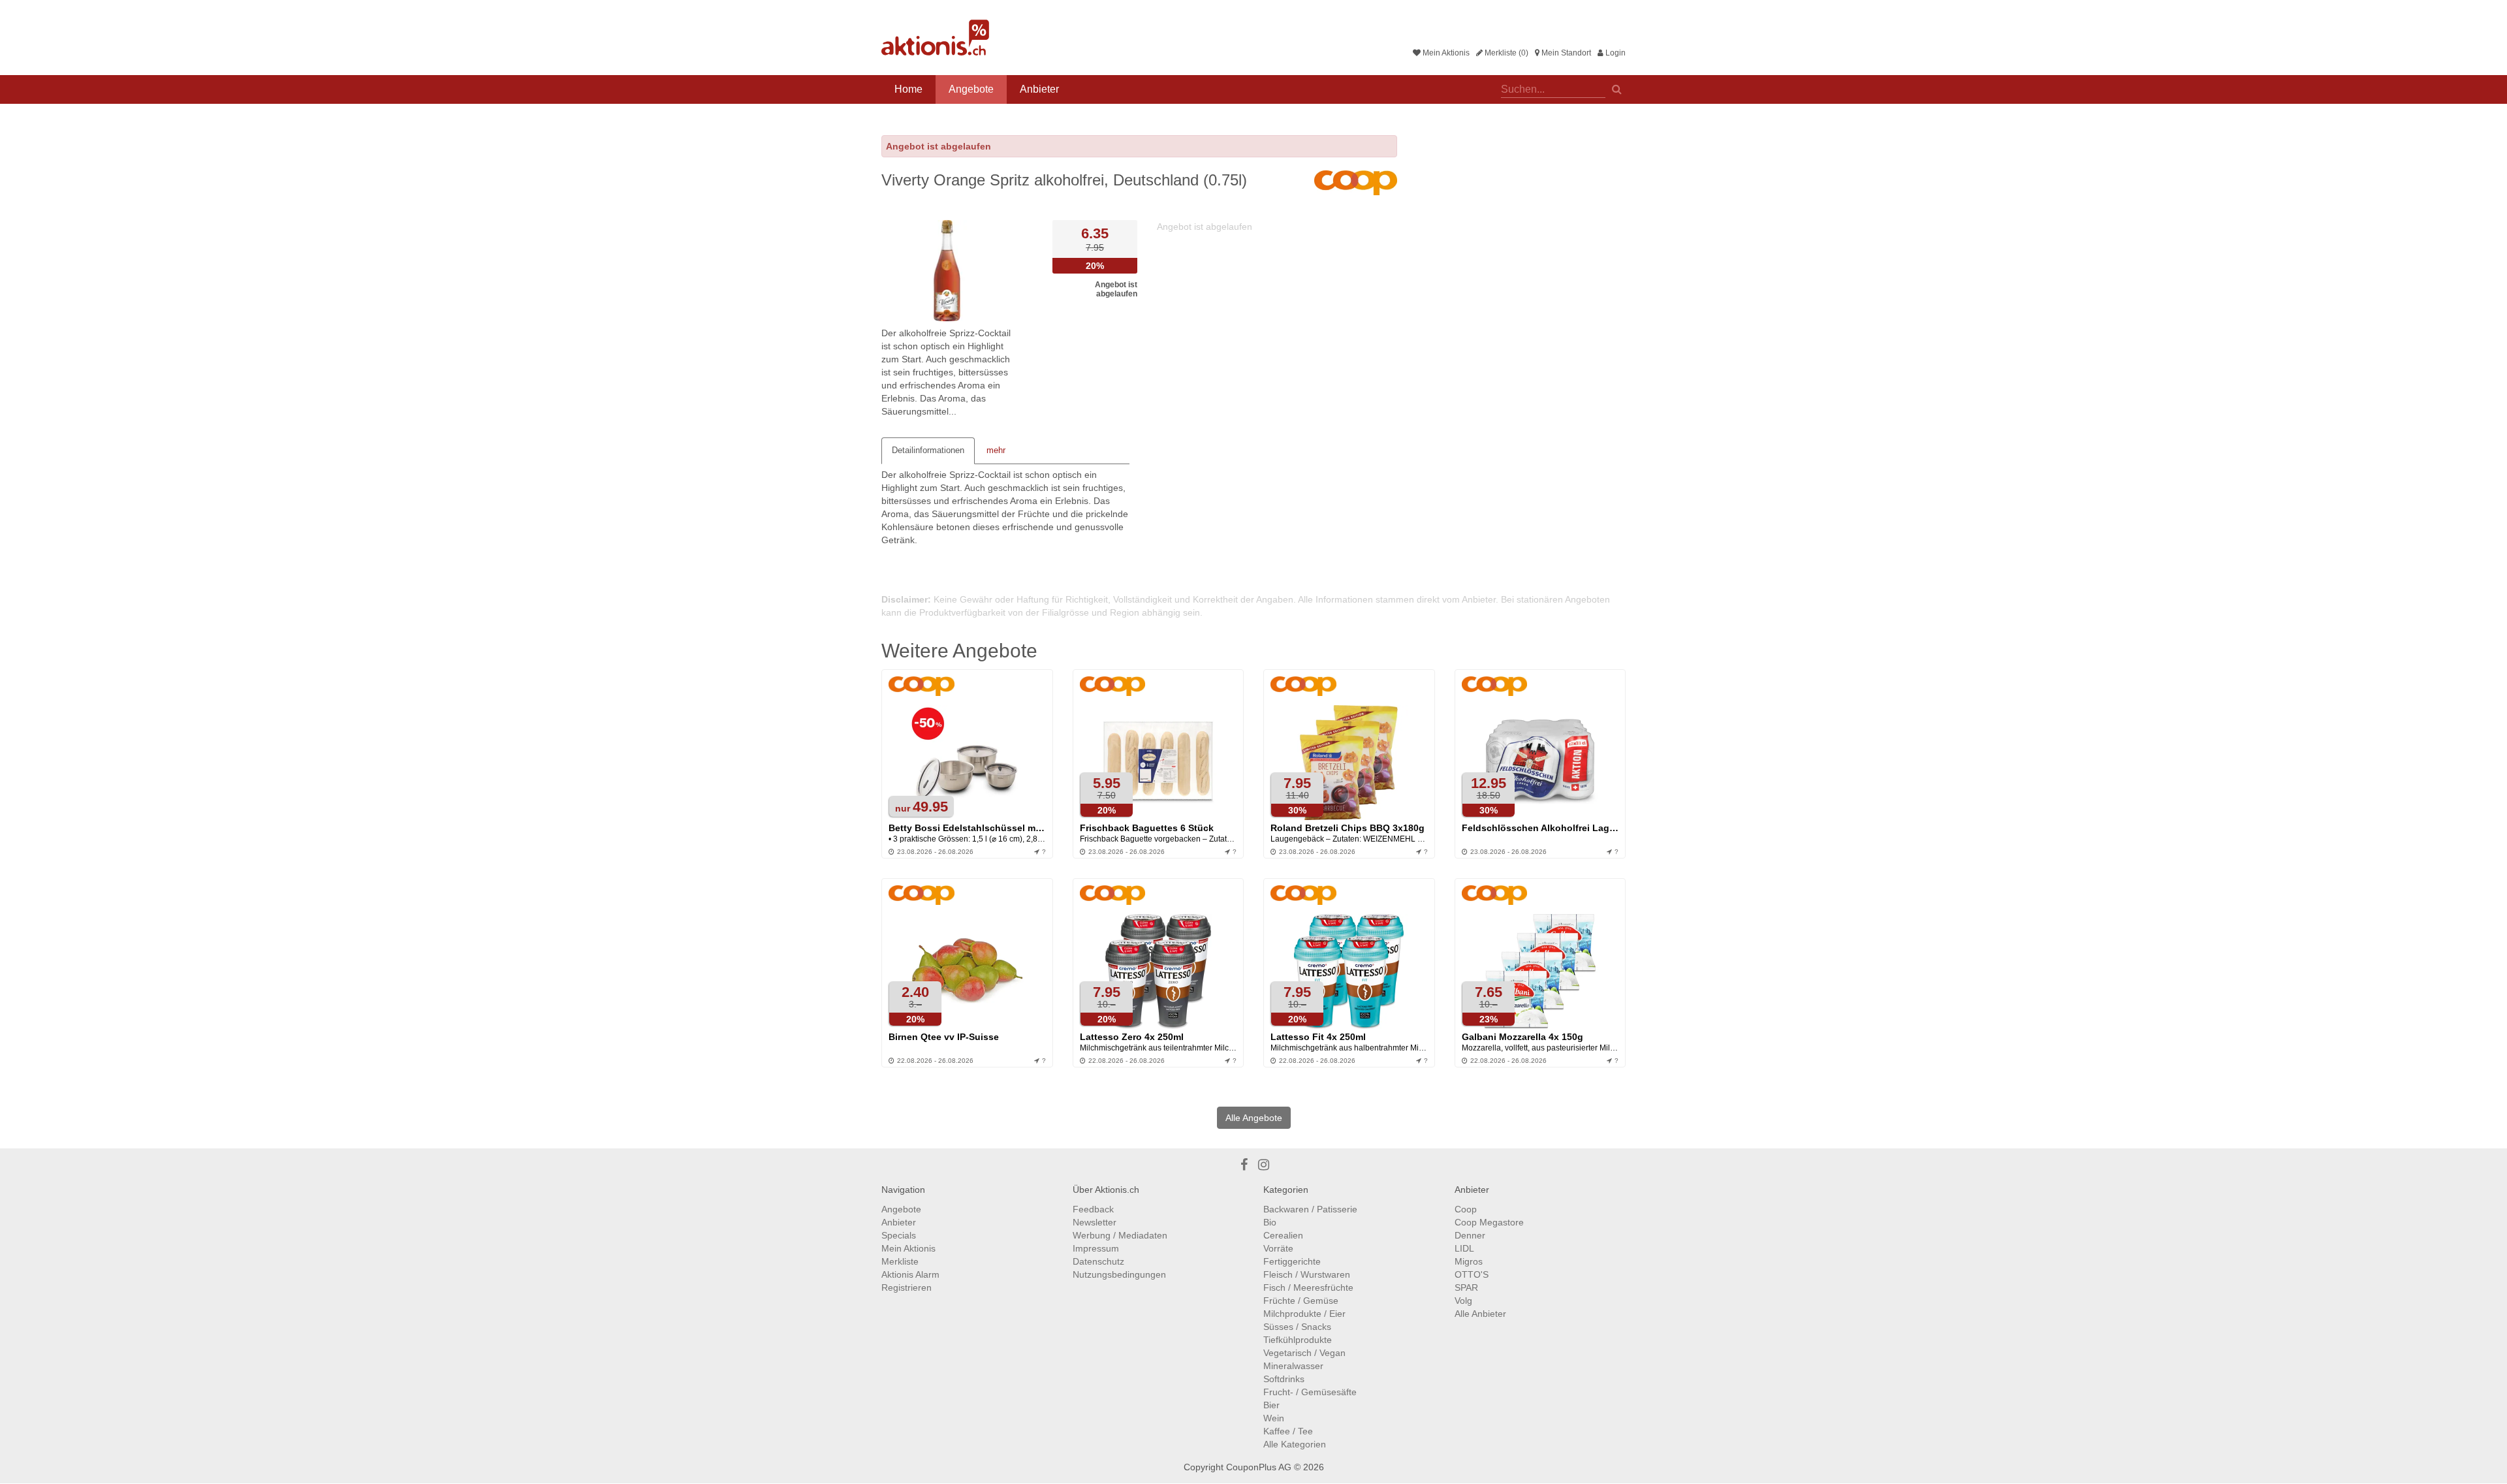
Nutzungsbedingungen (1119, 1274)
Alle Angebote (1254, 1118)
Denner (1470, 1235)
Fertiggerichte (1292, 1261)
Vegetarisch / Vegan (1304, 1353)
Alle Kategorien (1295, 1444)
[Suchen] (1617, 88)
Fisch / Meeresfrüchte (1308, 1287)
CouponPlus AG (1259, 1467)
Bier (1271, 1405)
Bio (1270, 1222)
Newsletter (1095, 1222)
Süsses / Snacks (1297, 1327)
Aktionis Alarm (910, 1274)
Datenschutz (1098, 1261)
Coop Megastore (1489, 1222)
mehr (996, 450)
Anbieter (1039, 89)
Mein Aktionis (1445, 53)
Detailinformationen (928, 450)
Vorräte (1278, 1248)
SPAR (1466, 1287)
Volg (1463, 1301)
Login (1615, 53)
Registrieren (907, 1287)
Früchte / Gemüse (1301, 1301)
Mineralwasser (1293, 1366)
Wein (1274, 1418)
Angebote (971, 89)
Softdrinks (1284, 1379)
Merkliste (900, 1261)
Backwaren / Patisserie (1310, 1209)
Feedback (1093, 1209)
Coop (1466, 1209)
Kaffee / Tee (1288, 1431)
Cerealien (1283, 1235)
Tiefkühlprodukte (1298, 1340)
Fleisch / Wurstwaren (1307, 1274)
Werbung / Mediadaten (1120, 1235)
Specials (899, 1235)
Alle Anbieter (1480, 1314)
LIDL (1464, 1248)
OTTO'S (1472, 1274)
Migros (1469, 1261)
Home (908, 89)
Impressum (1096, 1248)
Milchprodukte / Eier (1304, 1314)
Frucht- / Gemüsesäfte (1310, 1392)
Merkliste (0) (1506, 53)
